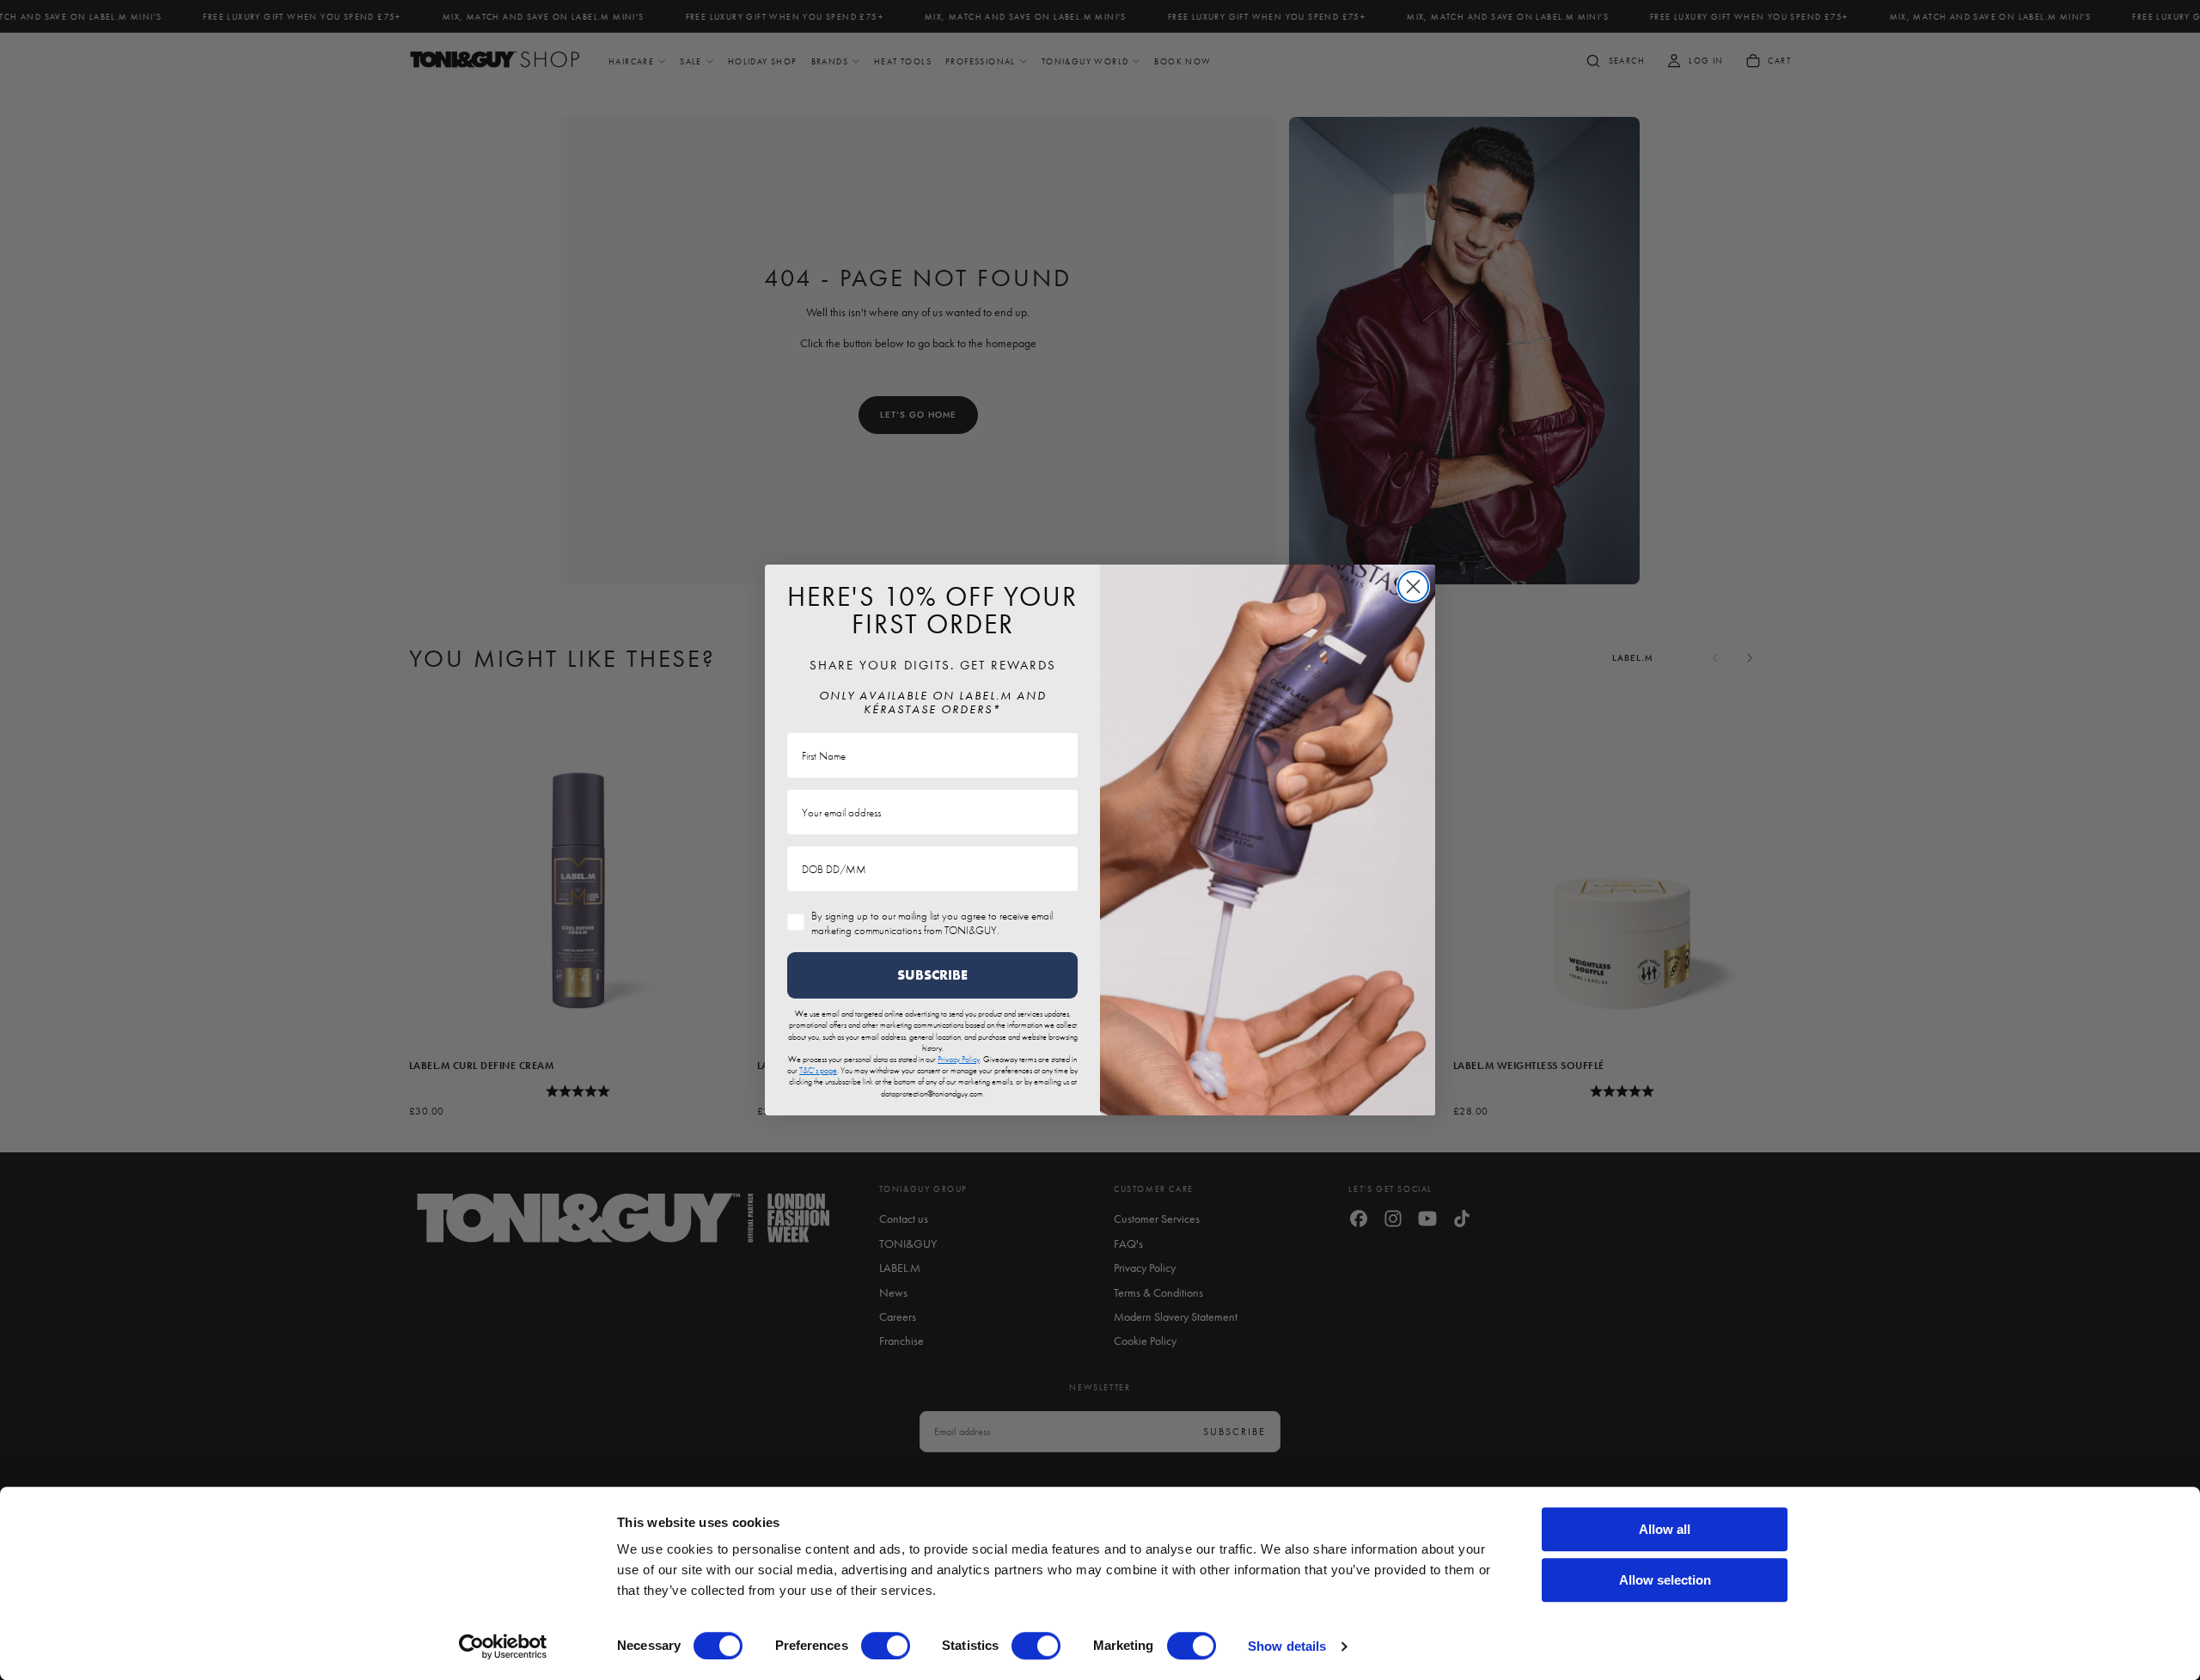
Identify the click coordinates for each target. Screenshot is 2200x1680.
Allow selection (1665, 1580)
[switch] (886, 1646)
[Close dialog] (1413, 586)
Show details (1287, 1646)
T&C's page (818, 1070)
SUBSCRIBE (932, 975)
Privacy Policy (959, 1059)
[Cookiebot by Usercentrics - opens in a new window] (503, 1646)
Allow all (1665, 1529)
